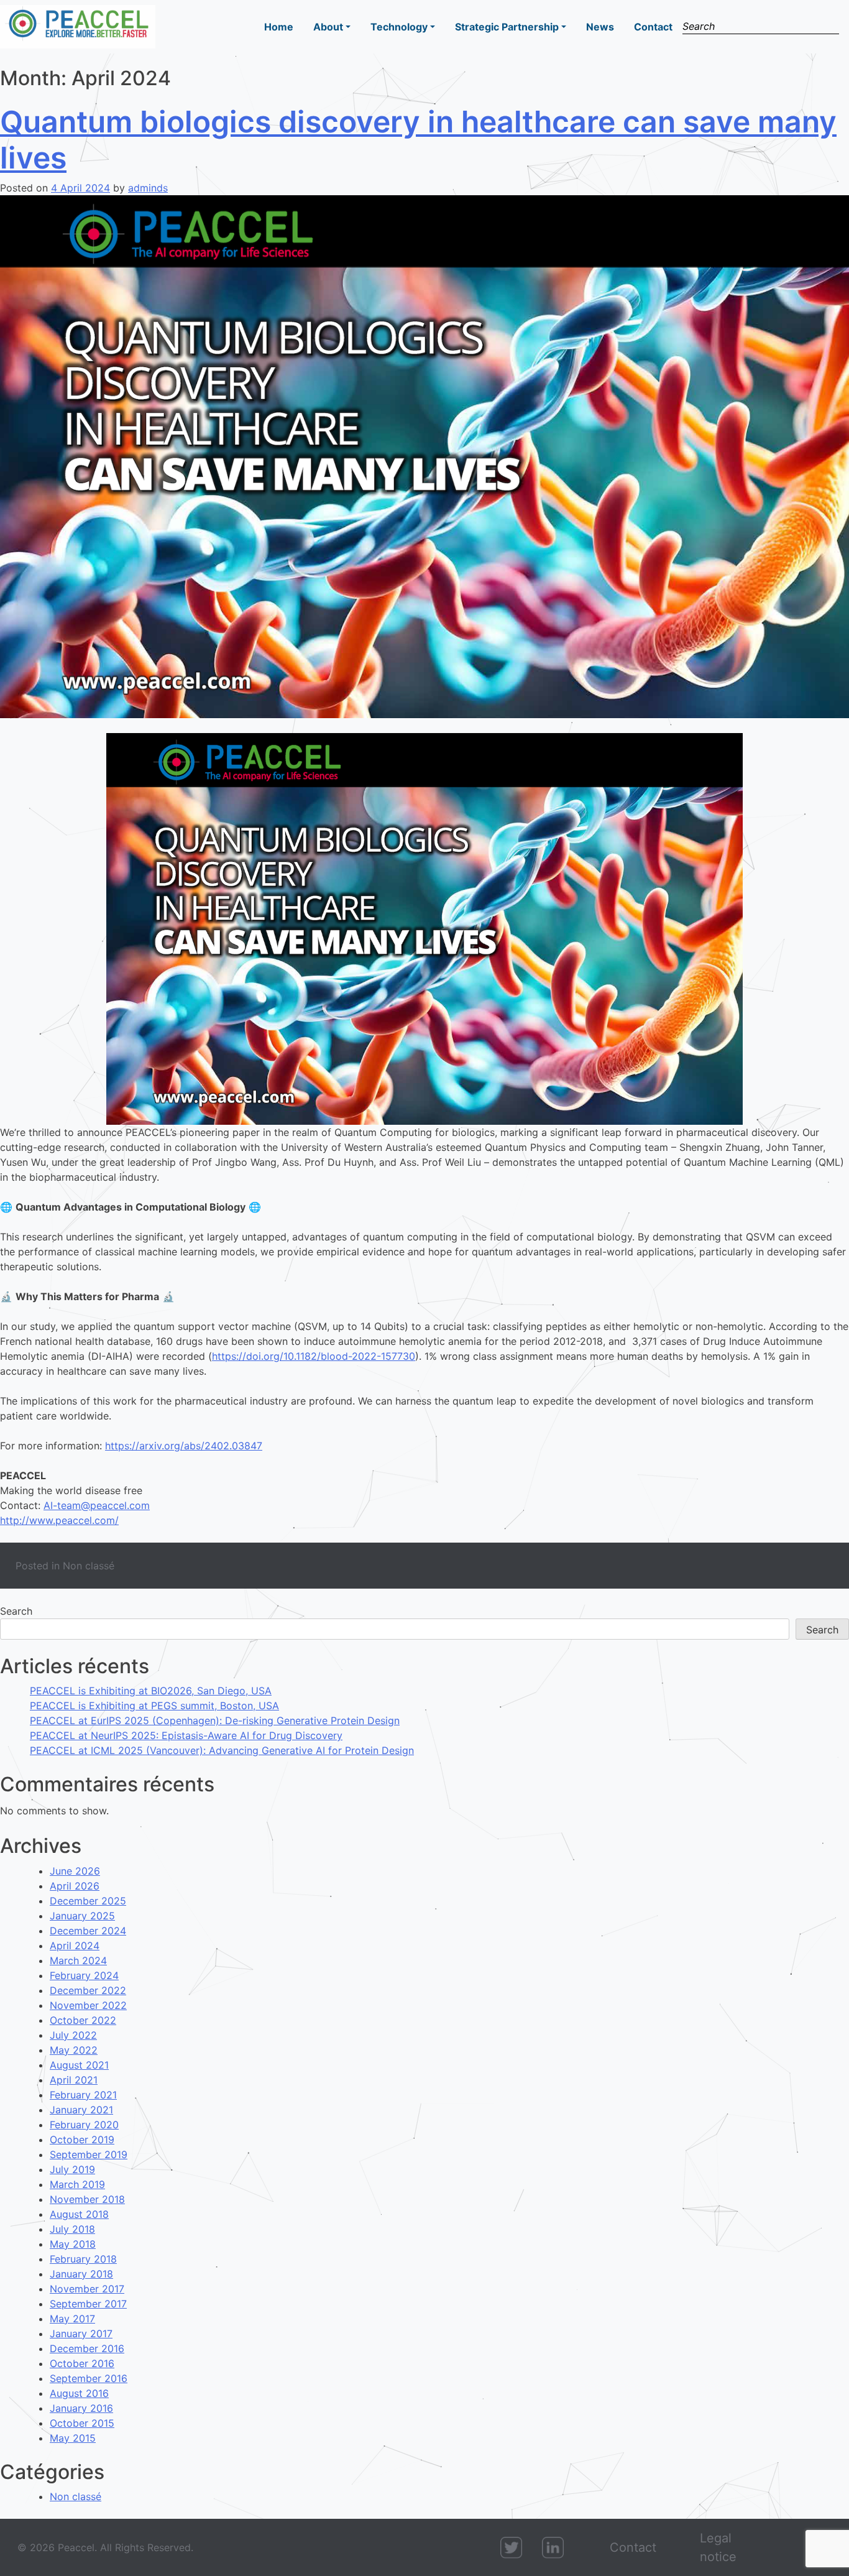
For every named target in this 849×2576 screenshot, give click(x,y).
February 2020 (84, 2125)
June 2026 (75, 1871)
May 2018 (73, 2244)
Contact (653, 27)
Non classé (89, 1566)
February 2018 (83, 2259)
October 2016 (82, 2363)
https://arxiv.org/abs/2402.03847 (184, 1446)
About (328, 27)
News (600, 27)
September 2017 (88, 2304)
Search (16, 1611)
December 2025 (88, 1901)
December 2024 (88, 1931)
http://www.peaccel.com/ (59, 1520)
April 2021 (74, 2080)
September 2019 (89, 2154)
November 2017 (87, 2289)
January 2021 (81, 2110)
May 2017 (72, 2319)
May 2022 (74, 2050)
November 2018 (87, 2199)
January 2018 (81, 2274)
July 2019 (72, 2169)
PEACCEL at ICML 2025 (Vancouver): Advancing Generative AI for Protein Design (222, 1750)
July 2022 (73, 2035)
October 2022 (83, 2020)
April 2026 (75, 1886)
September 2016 (89, 2378)
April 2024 (75, 1946)
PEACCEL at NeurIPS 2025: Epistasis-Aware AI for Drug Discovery (186, 1735)
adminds (148, 188)
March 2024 (78, 1960)
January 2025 (82, 1916)
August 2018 (79, 2214)
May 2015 (73, 2438)
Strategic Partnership (507, 27)
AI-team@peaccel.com (97, 1505)
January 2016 (81, 2408)
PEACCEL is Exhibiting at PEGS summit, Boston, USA (154, 1706)
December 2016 (87, 2348)
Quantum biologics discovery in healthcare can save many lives (418, 140)
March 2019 (77, 2184)
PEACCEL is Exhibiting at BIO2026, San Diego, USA (151, 1691)
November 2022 (88, 2005)
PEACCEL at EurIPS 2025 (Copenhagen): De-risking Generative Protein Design (215, 1720)
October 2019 (82, 2140)
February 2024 (84, 1975)
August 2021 (79, 2065)
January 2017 (81, 2334)
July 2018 (72, 2229)
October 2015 (82, 2423)
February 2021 (83, 2095)
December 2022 (88, 1990)
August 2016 (79, 2393)
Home (279, 27)
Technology (399, 27)
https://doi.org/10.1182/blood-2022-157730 (314, 1356)
